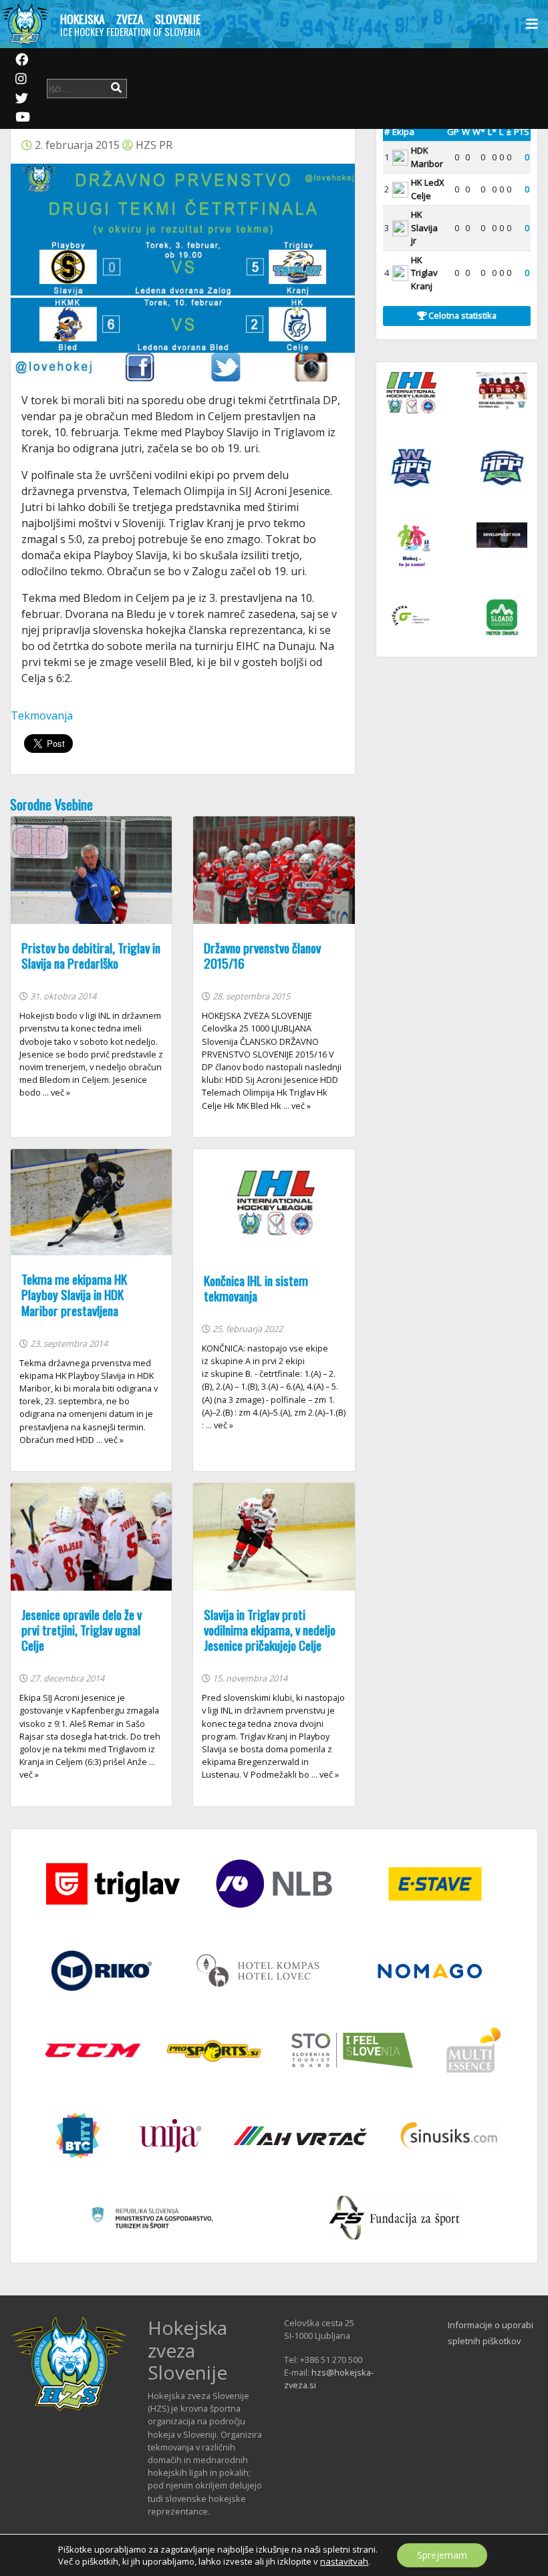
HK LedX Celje (428, 189)
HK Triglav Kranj (424, 273)
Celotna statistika (461, 315)
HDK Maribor (427, 157)
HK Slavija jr (424, 227)
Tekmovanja (42, 715)
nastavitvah (344, 2561)
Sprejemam (442, 2555)
